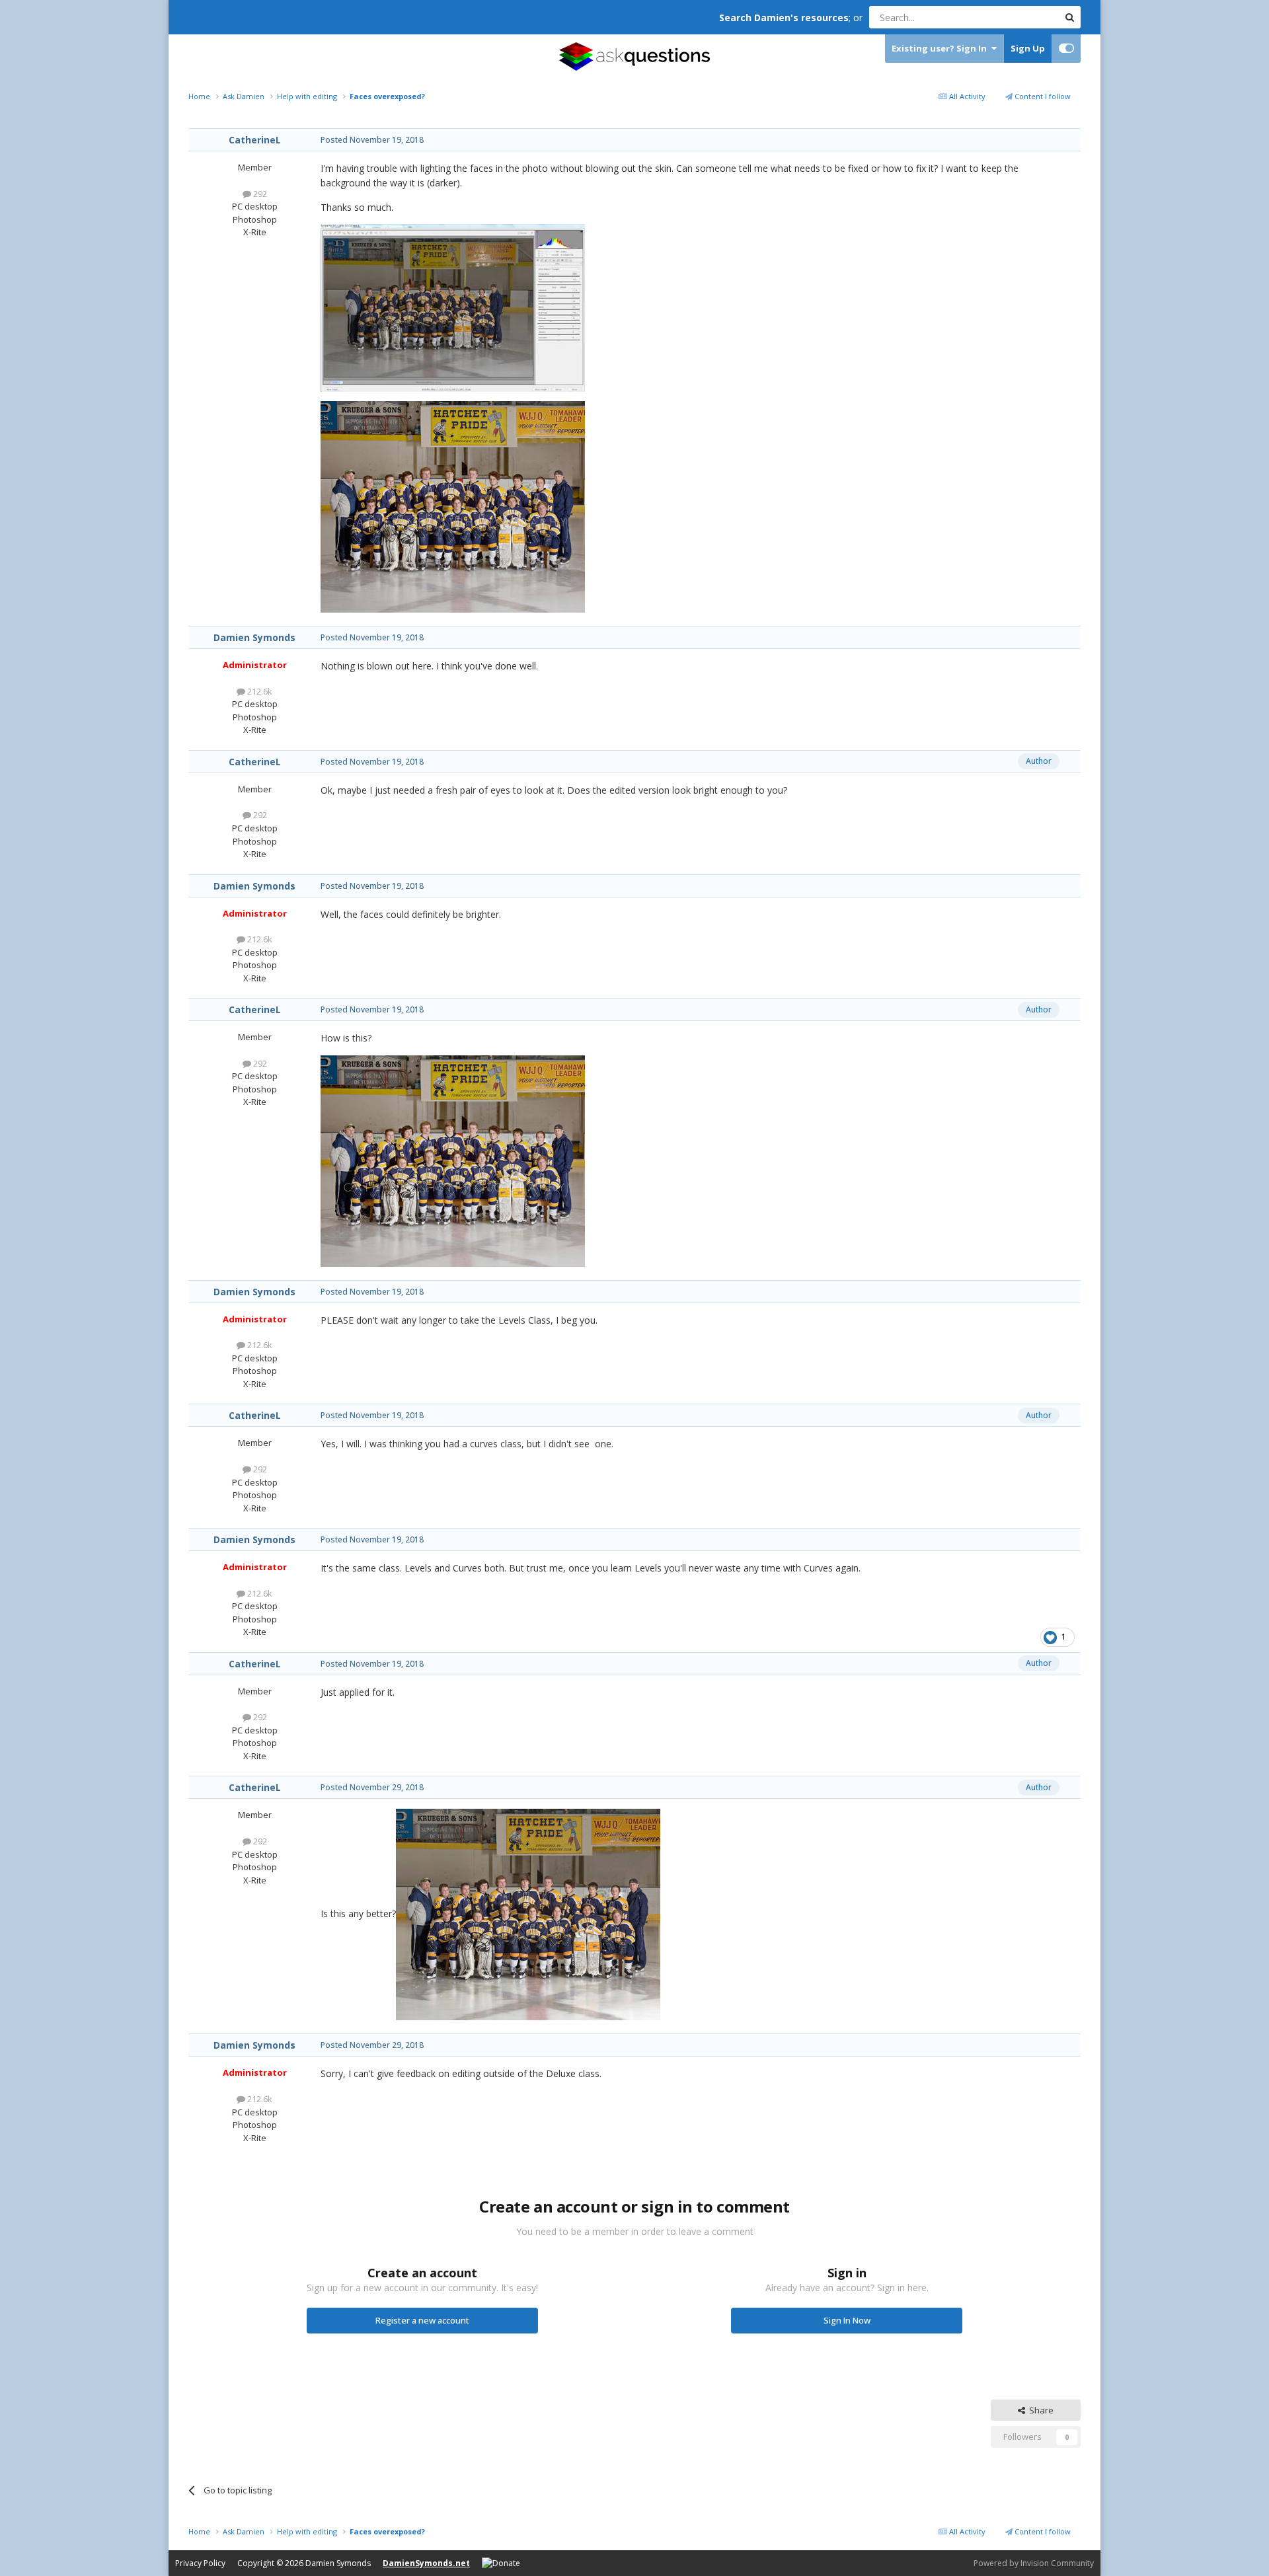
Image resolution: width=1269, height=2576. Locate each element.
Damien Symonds (254, 637)
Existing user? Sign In (941, 48)
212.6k (259, 691)
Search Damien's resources (784, 18)
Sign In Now (847, 2320)
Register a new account (422, 2320)
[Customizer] (1066, 49)
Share (1039, 2410)
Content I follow (1042, 96)
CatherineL (255, 140)
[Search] (1069, 17)
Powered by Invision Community (1034, 2563)
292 (259, 194)
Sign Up (1028, 48)
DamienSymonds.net (426, 2563)
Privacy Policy (200, 2563)
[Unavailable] (528, 1913)
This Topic (1021, 17)
